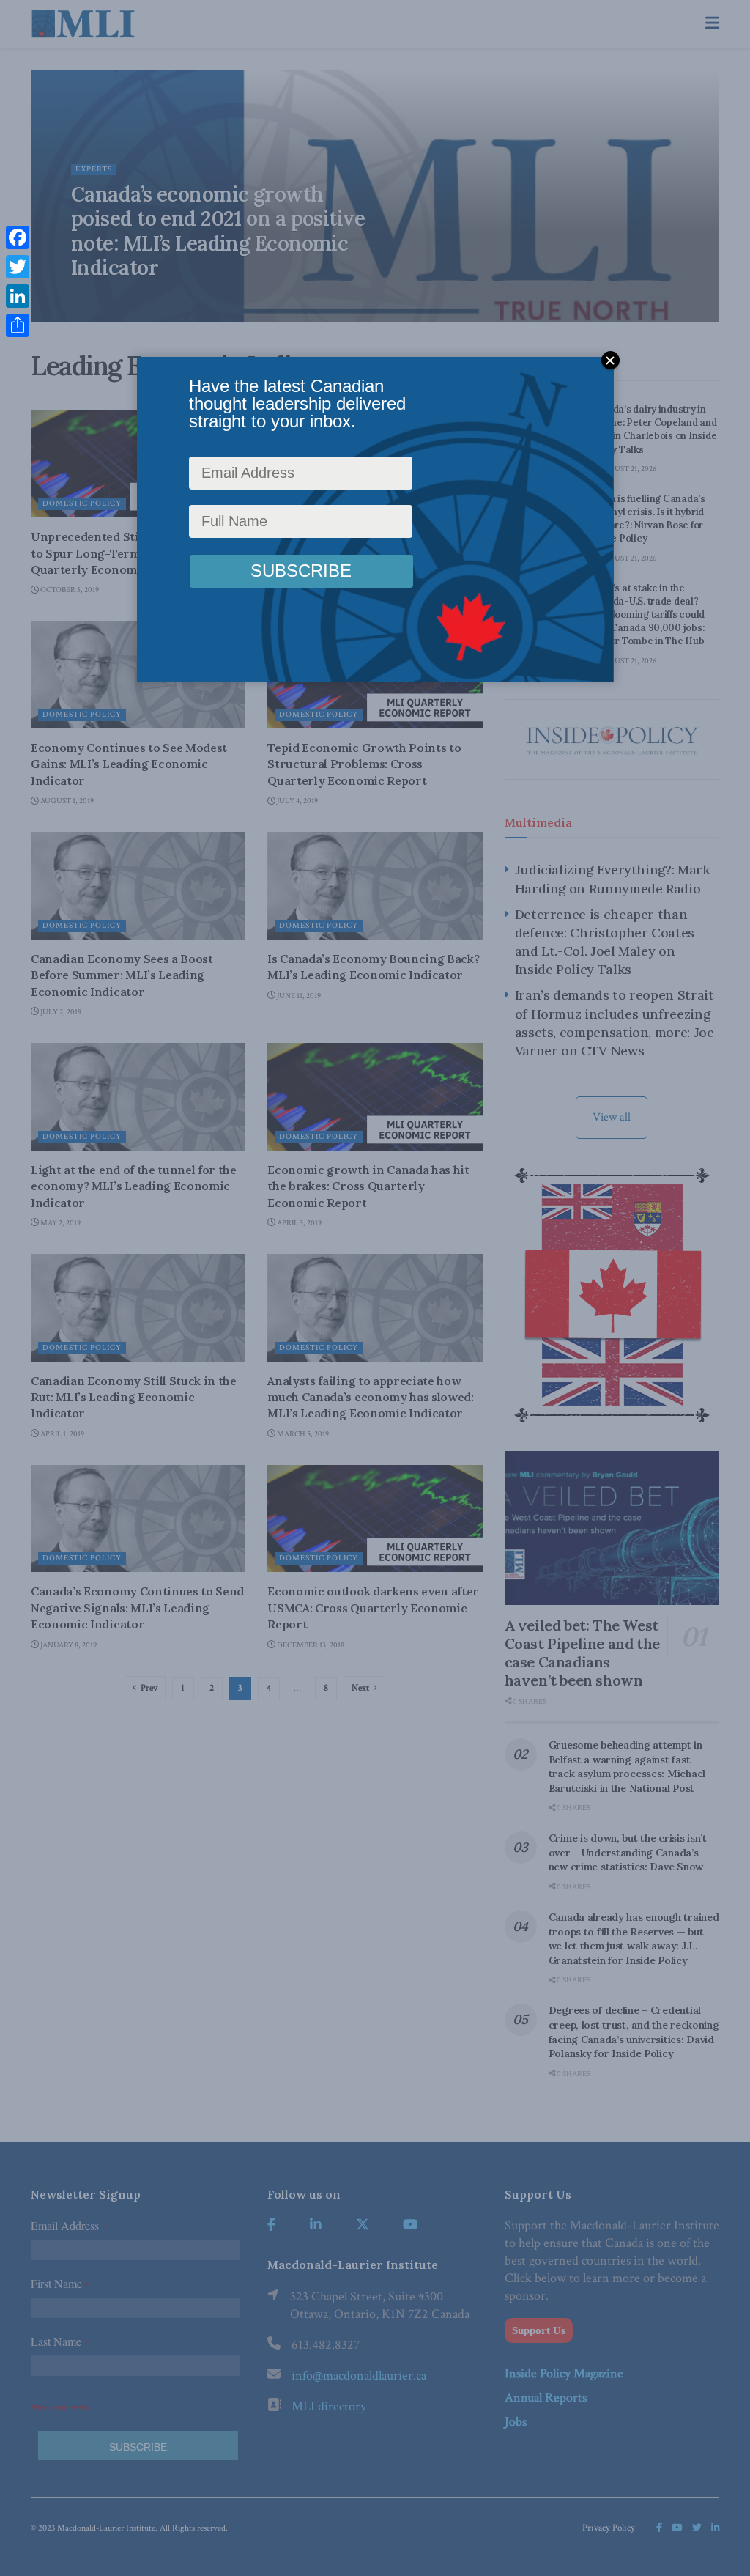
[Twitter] (18, 267)
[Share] (18, 325)
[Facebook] (18, 237)
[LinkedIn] (18, 296)
